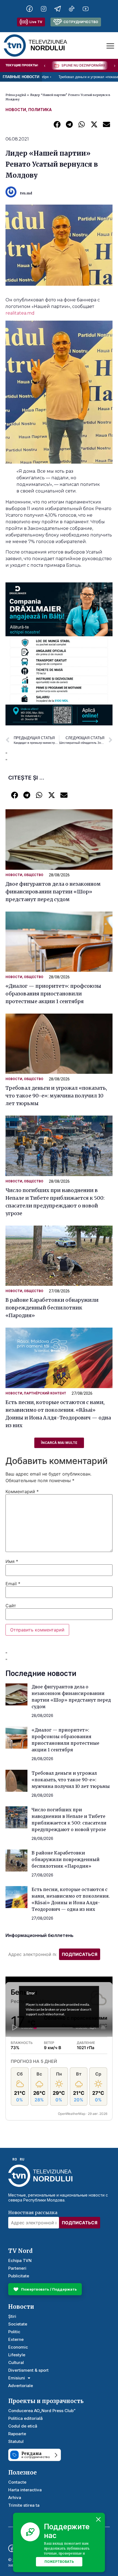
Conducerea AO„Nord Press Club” (42, 2411)
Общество (34, 875)
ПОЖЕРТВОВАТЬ (59, 2562)
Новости (16, 110)
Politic (14, 2332)
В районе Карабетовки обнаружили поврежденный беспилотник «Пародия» (52, 1308)
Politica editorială (26, 2418)
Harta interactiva (25, 2490)
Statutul (16, 2441)
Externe (16, 2339)
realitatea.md (20, 313)
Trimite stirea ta (24, 2505)
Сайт (11, 1606)
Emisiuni (17, 2378)
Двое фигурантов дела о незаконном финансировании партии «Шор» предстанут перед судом (53, 892)
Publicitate (19, 2276)
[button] (57, 124)
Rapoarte (17, 2434)
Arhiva (15, 2497)
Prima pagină (16, 95)
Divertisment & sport (28, 2370)
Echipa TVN (20, 2260)
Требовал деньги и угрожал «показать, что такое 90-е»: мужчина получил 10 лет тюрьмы (56, 1096)
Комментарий (22, 1491)
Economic (18, 2347)
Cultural (16, 2362)
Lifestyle (17, 2355)
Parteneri (17, 2268)
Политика (40, 110)
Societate (18, 2324)
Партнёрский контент (45, 1393)
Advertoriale (21, 2386)
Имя (12, 1561)
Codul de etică (23, 2426)
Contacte (17, 2482)
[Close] (99, 2519)
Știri (12, 2316)
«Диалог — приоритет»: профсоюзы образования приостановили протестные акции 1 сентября (53, 994)
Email (13, 1584)
